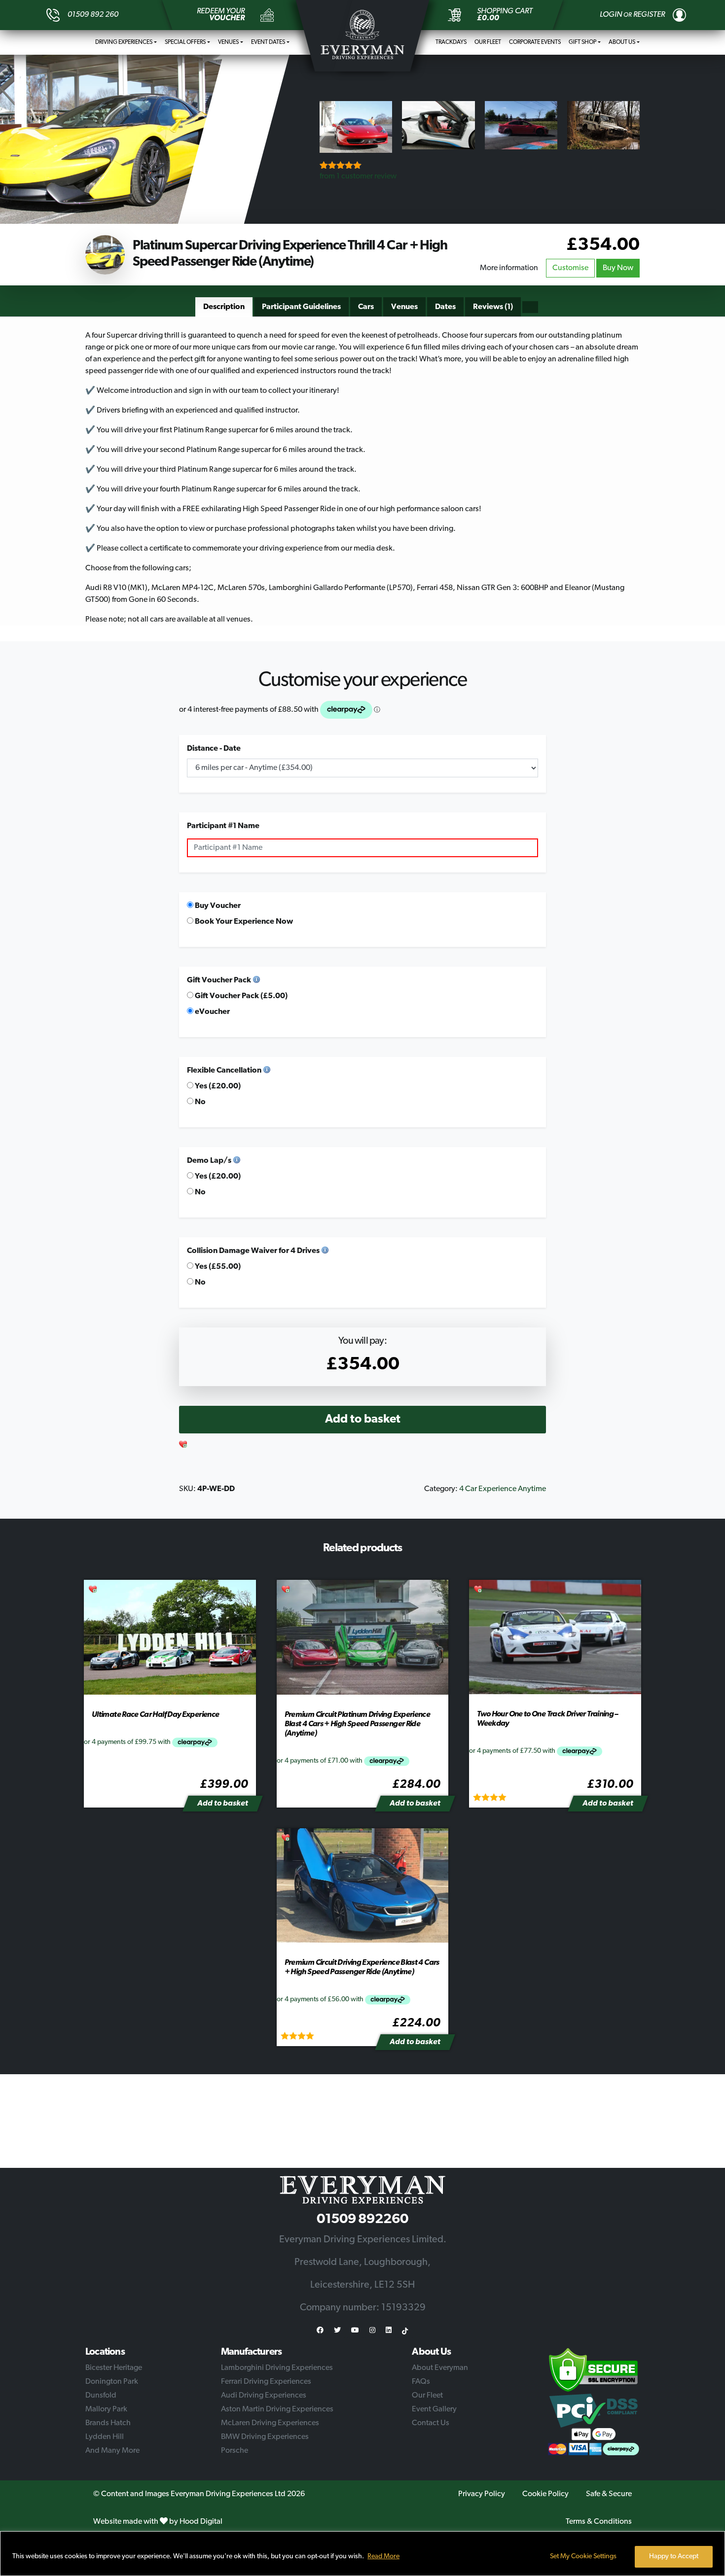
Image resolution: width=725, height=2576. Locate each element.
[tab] (224, 307)
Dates (445, 307)
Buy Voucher (217, 906)
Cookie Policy (545, 2494)
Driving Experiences (124, 42)
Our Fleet (488, 42)
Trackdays (451, 42)
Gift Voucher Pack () (240, 996)
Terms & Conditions (599, 2522)
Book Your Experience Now (243, 922)
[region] (362, 2554)
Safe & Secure (609, 2494)
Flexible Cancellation (224, 1071)
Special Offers (185, 42)
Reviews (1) (493, 307)
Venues (228, 42)
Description (224, 307)
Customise (570, 268)
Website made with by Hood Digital (158, 2522)
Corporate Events (535, 42)
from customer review (358, 176)
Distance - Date (214, 749)
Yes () (217, 1086)
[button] (183, 1445)
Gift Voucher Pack (219, 980)
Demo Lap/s (209, 1161)
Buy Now (618, 268)
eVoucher (212, 1012)
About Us (622, 42)
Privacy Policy (482, 2494)
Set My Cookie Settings (583, 2557)
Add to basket (363, 1420)
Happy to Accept (674, 2557)
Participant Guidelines (301, 307)
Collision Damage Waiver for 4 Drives (253, 1251)
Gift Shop (582, 42)
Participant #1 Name (223, 826)
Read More (383, 2557)
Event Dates (268, 42)
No (199, 1102)
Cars (366, 307)
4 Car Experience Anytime (503, 1489)
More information (509, 268)
